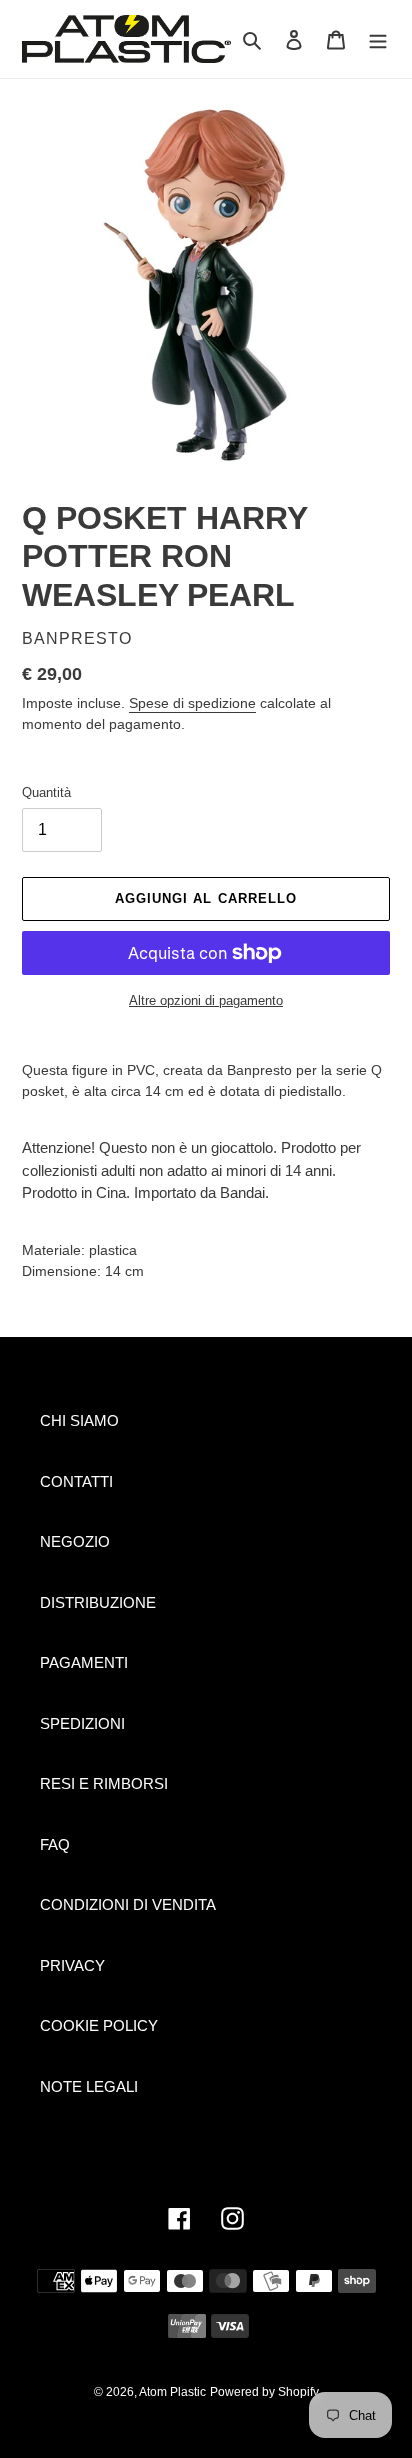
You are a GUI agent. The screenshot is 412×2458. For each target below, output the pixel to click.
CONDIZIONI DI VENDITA (128, 1904)
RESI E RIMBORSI (104, 1783)
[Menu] (378, 39)
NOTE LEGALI (89, 2086)
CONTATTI (76, 1481)
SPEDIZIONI (82, 1723)
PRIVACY (72, 1965)
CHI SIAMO (79, 1420)
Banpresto (77, 638)
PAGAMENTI (84, 1662)
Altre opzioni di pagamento (206, 1000)
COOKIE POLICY (99, 2025)
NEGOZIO (75, 1541)
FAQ (55, 1844)
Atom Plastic (172, 2392)
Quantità (46, 792)
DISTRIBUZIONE (98, 1602)
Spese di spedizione (192, 703)
